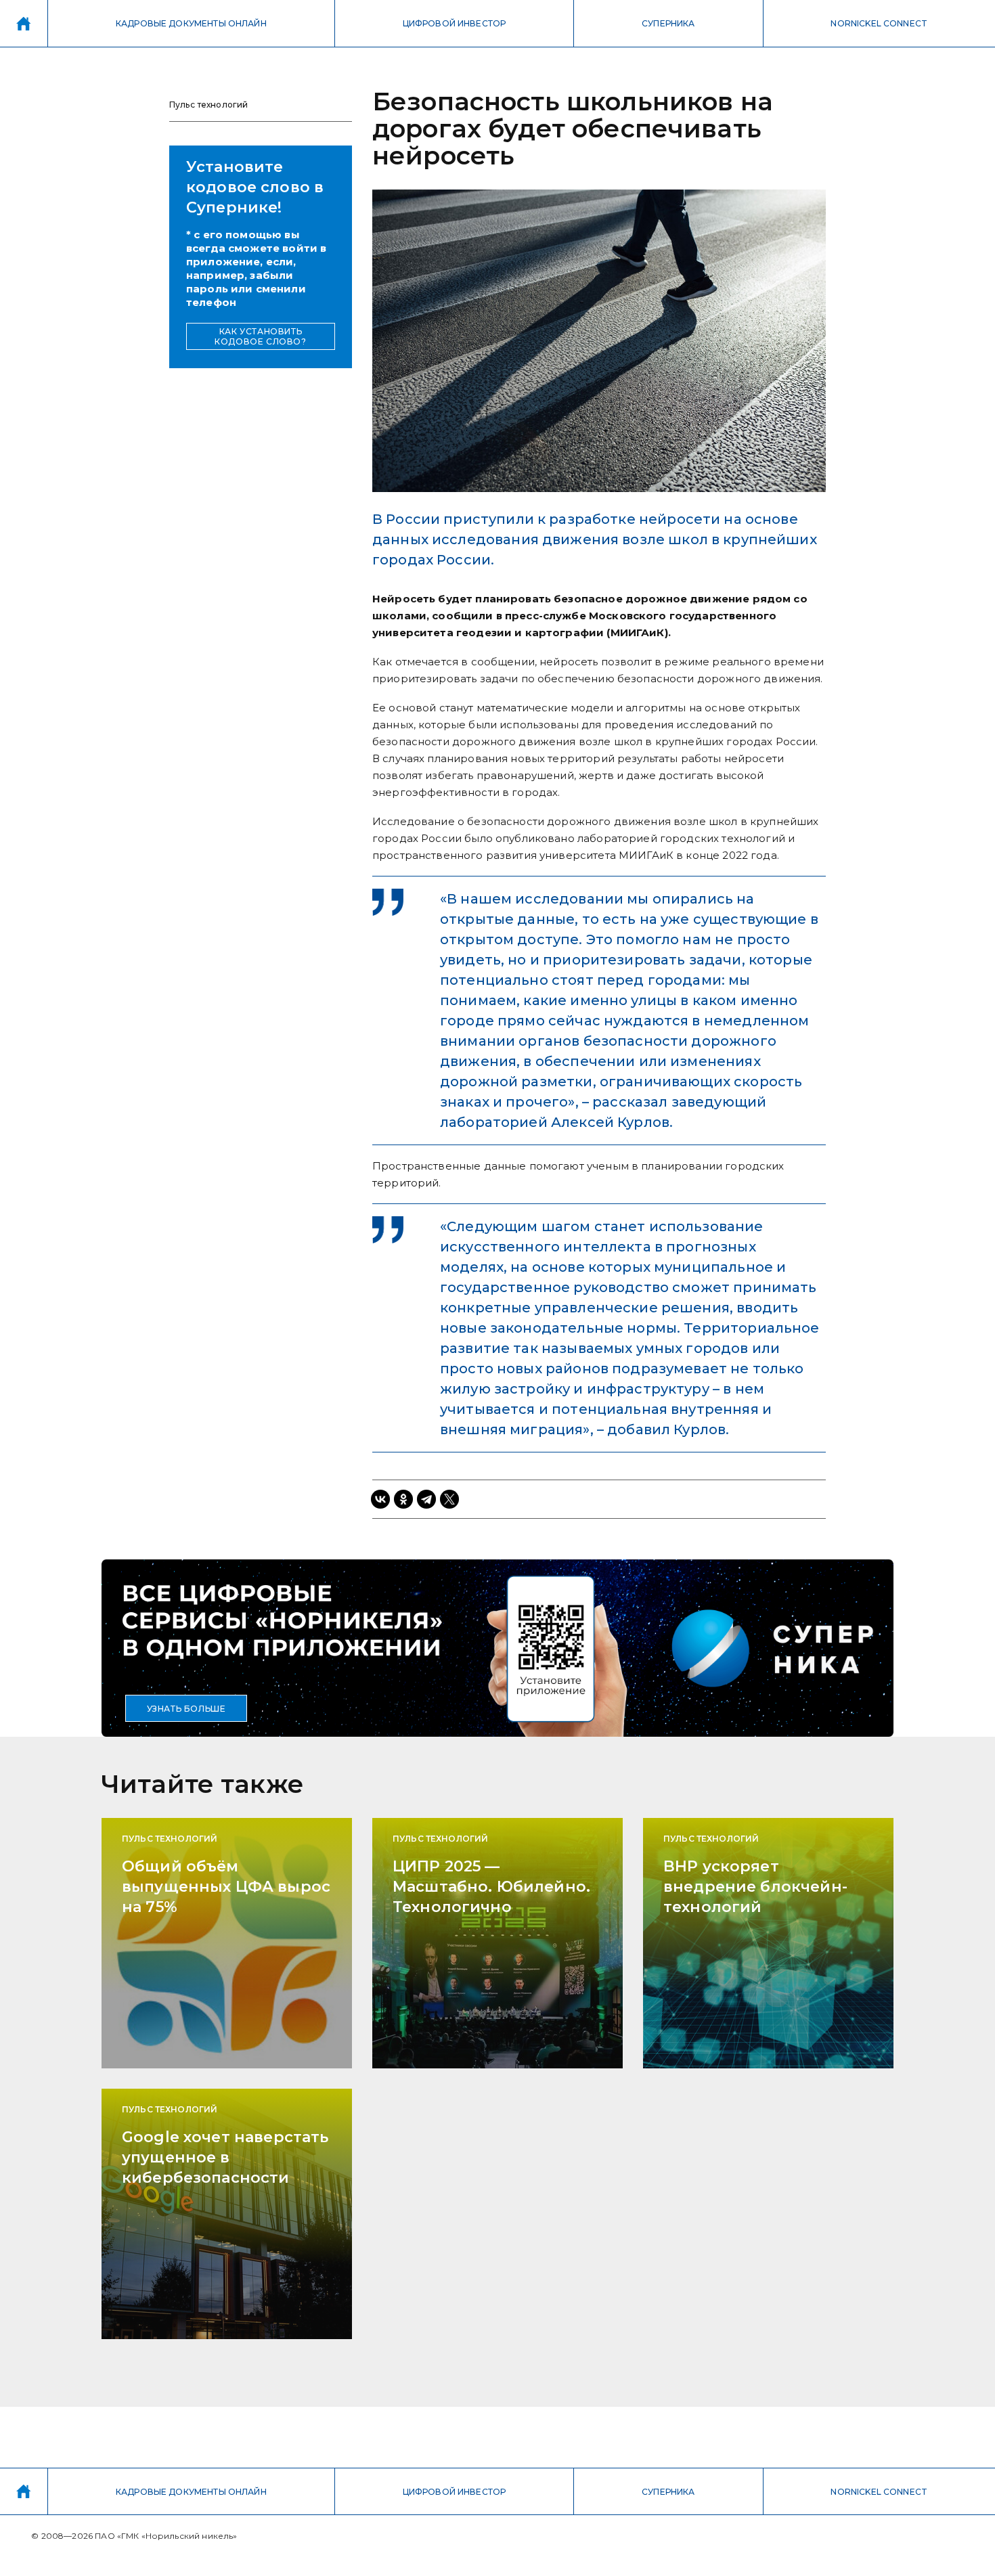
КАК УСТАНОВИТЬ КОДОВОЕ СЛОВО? (260, 336)
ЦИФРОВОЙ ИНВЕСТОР (455, 23)
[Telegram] (426, 1499)
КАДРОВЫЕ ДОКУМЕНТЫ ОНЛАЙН (191, 23)
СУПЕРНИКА (668, 23)
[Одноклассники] (403, 1499)
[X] (449, 1499)
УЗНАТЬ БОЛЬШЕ (186, 1709)
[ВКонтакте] (380, 1499)
